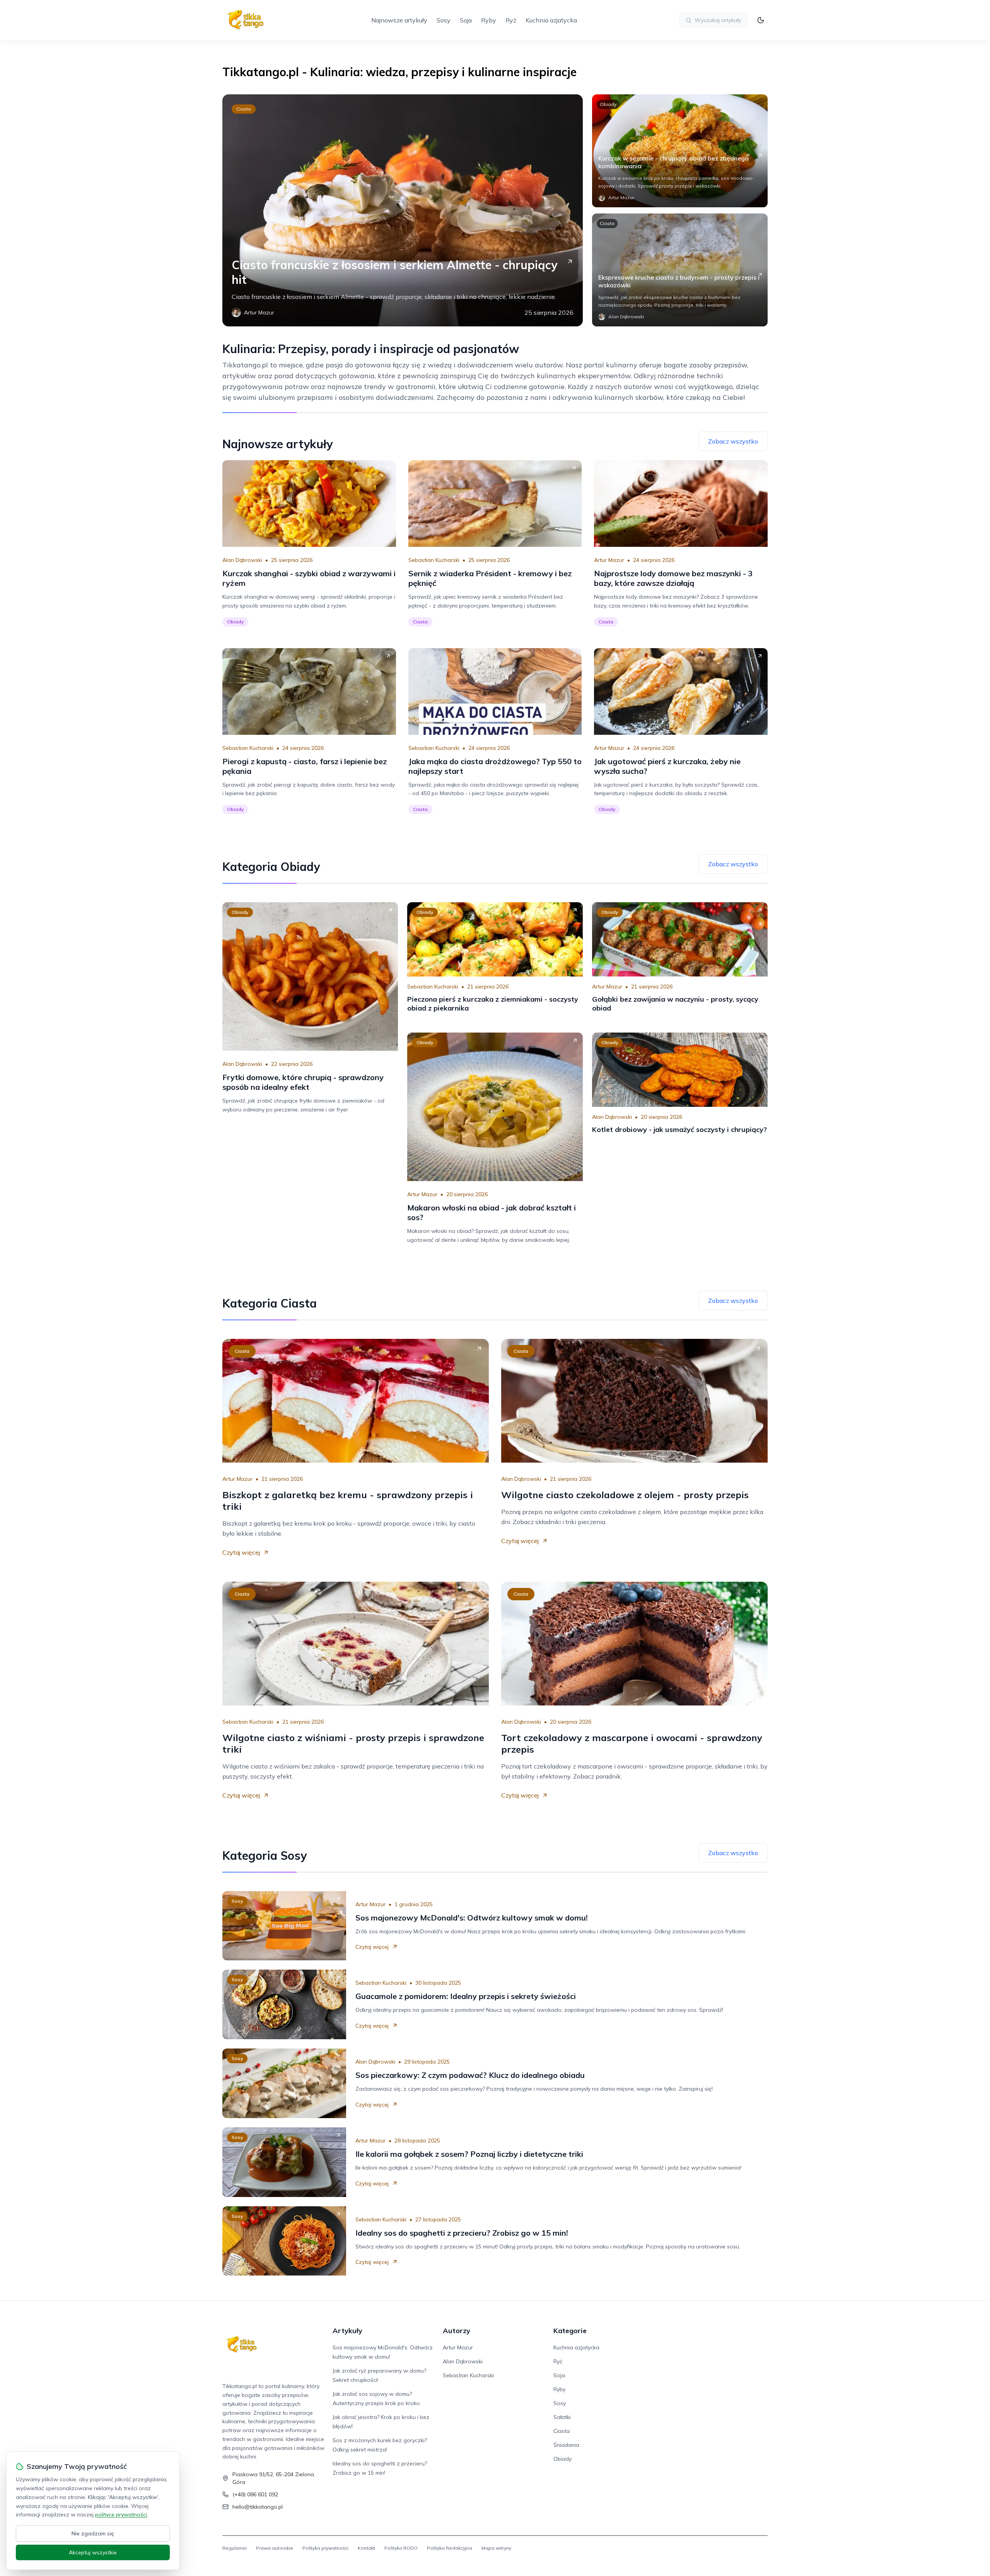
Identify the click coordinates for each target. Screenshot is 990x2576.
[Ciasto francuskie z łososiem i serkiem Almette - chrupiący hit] (403, 210)
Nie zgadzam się (93, 2533)
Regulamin (235, 2548)
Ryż (511, 20)
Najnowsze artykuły (399, 20)
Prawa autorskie (275, 2548)
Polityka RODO (401, 2548)
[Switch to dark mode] (761, 20)
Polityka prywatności (325, 2548)
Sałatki (562, 2417)
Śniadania (566, 2445)
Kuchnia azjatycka (551, 20)
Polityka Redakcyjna (450, 2548)
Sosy (444, 20)
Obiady (608, 104)
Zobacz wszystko (733, 441)
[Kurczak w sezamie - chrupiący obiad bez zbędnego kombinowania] (680, 151)
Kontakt (366, 2548)
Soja (466, 20)
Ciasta (244, 109)
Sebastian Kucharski (434, 560)
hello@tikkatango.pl (258, 2507)
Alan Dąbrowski (242, 560)
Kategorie (570, 2331)
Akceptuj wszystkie (93, 2552)
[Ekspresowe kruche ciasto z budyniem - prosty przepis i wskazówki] (680, 270)
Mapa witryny (496, 2548)
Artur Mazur (609, 560)
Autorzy (457, 2331)
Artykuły (347, 2331)
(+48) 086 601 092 (255, 2494)
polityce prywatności (121, 2515)
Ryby (489, 20)
